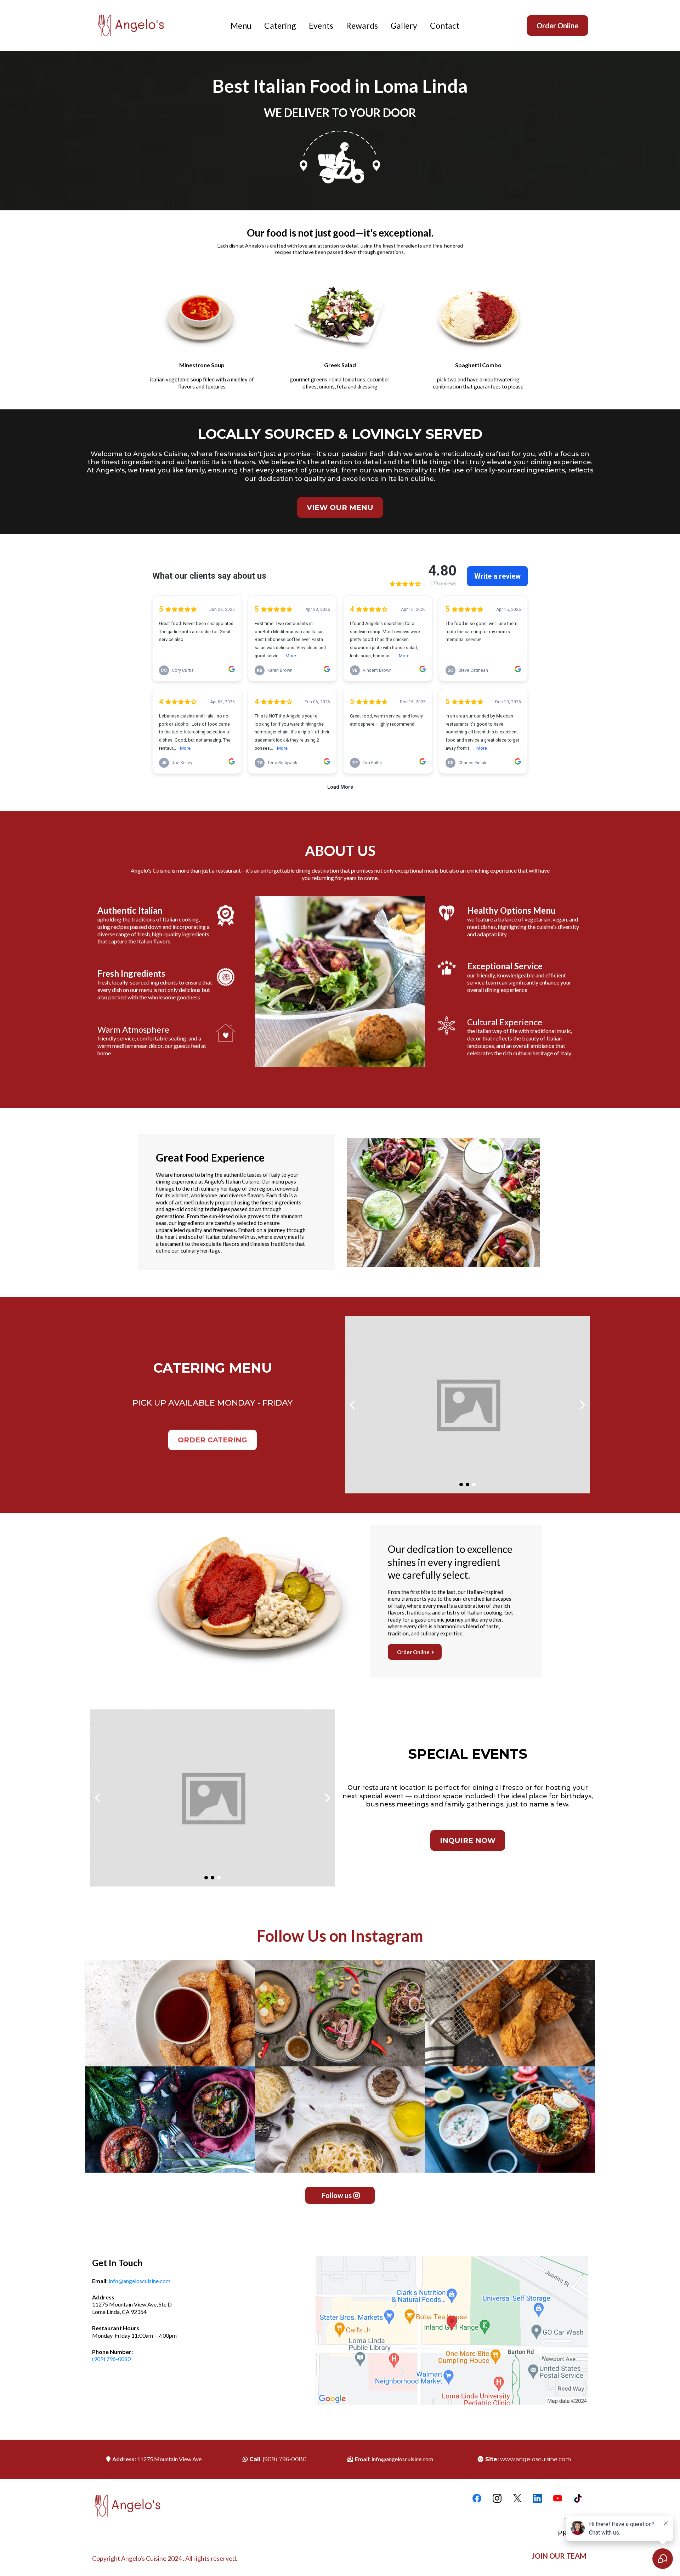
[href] (452, 2330)
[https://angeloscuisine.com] (139, 25)
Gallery (404, 25)
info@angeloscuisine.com (140, 2281)
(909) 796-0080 (111, 2359)
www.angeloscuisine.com (535, 2459)
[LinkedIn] (537, 2498)
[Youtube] (558, 2498)
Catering (280, 25)
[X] (517, 2498)
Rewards (362, 25)
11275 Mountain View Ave (169, 2459)
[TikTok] (578, 2498)
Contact (445, 25)
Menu (241, 25)
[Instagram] (497, 2498)
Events (321, 25)
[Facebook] (477, 2498)
